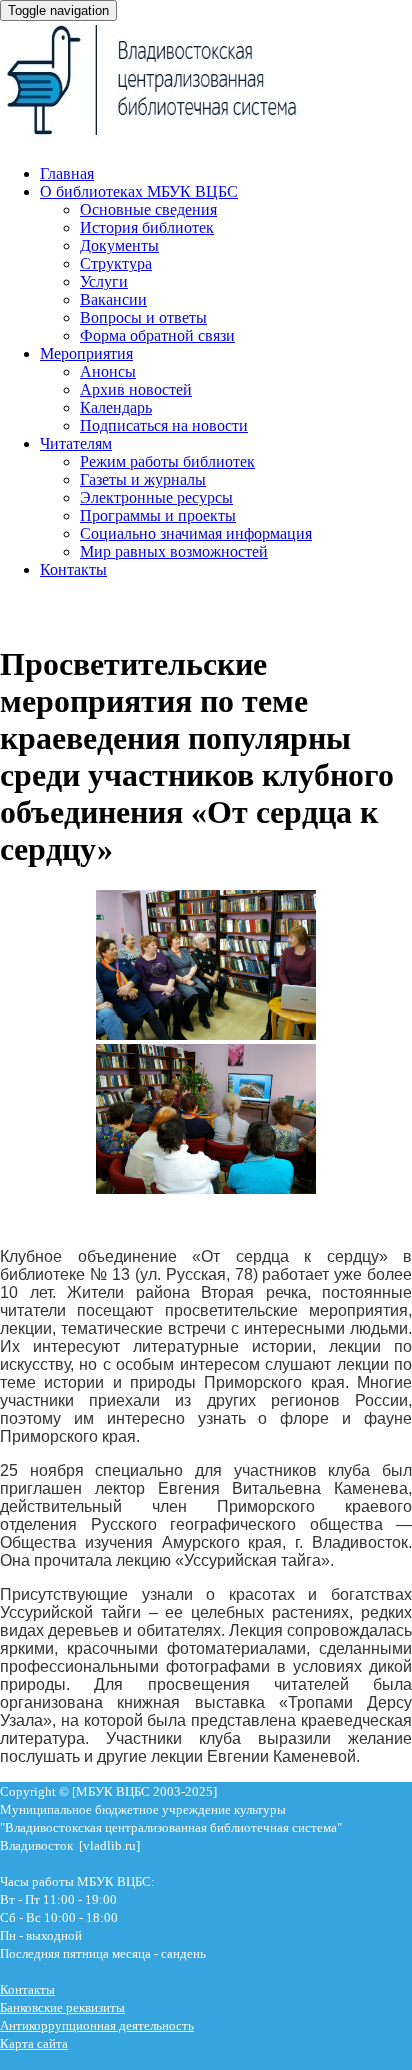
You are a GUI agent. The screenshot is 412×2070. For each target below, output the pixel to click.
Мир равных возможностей (174, 551)
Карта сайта (34, 2043)
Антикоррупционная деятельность (97, 2025)
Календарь (116, 407)
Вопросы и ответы (143, 317)
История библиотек (147, 227)
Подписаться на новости (164, 425)
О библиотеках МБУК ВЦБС (139, 191)
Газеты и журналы (143, 479)
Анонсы (108, 371)
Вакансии (113, 299)
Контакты (73, 569)
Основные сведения (148, 209)
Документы (119, 245)
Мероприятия (86, 353)
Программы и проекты (158, 515)
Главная (67, 173)
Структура (116, 263)
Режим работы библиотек (167, 461)
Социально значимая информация (196, 533)
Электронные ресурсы (156, 497)
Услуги (104, 281)
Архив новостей (136, 389)
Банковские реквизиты (62, 2007)
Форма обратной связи (157, 335)
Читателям (76, 443)
